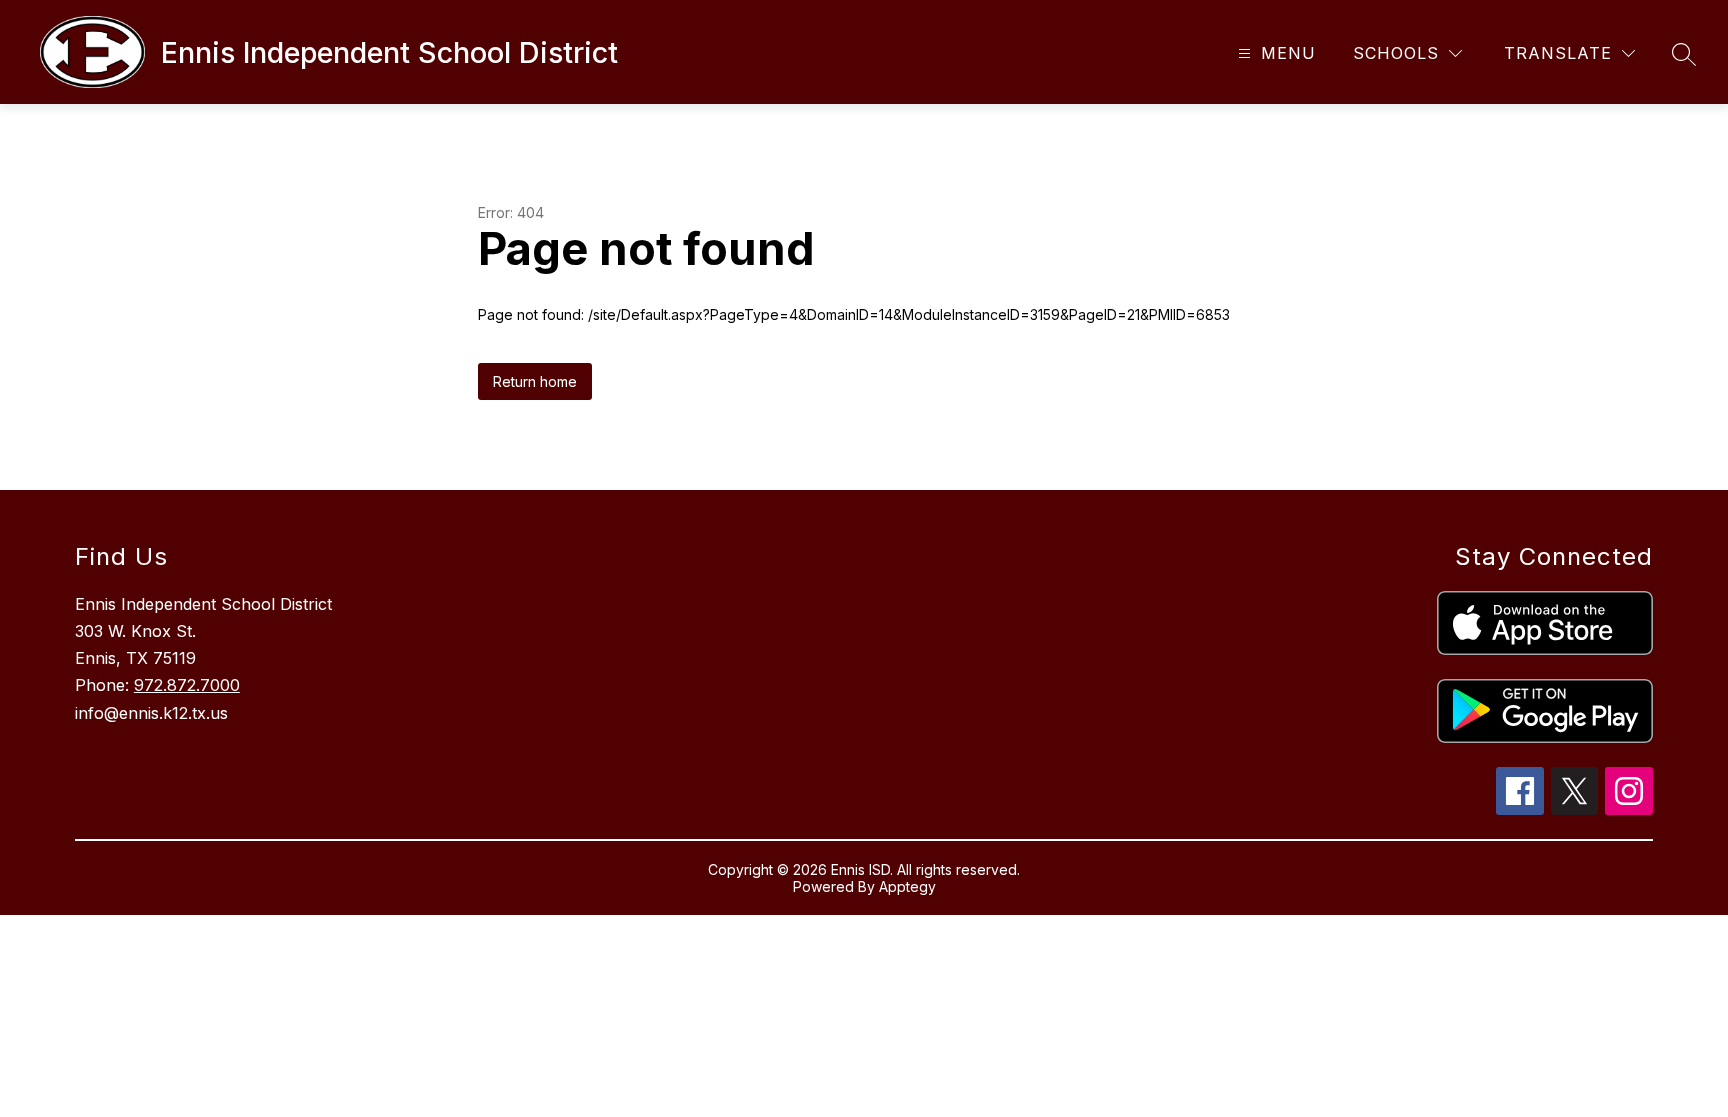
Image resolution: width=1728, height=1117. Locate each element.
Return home (535, 381)
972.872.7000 (187, 685)
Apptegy (907, 886)
